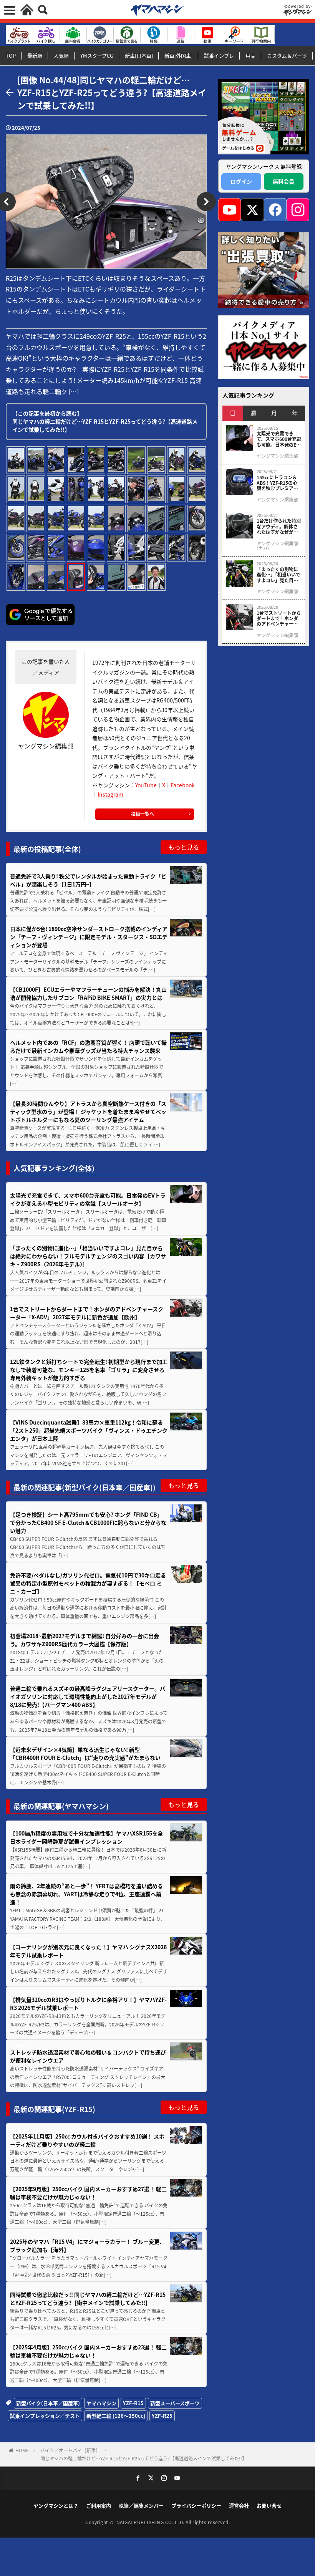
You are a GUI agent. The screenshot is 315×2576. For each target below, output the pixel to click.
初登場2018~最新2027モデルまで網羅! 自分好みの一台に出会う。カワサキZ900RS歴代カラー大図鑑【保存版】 (85, 1640)
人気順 (61, 55)
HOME (22, 2450)
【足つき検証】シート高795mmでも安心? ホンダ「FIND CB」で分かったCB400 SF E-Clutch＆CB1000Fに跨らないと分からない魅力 (88, 1522)
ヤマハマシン (101, 2403)
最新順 (35, 55)
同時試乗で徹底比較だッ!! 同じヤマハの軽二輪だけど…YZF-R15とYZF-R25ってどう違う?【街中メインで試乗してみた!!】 (88, 2299)
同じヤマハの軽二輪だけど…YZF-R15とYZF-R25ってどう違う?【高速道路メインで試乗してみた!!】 (143, 2458)
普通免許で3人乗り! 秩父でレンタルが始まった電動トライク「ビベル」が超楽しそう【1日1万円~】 (88, 880)
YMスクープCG (97, 55)
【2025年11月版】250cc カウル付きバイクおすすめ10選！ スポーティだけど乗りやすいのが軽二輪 (87, 2140)
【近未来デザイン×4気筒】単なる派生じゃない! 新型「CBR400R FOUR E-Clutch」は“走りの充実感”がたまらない (85, 1754)
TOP (11, 55)
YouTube (146, 785)
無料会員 (283, 181)
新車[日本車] (139, 55)
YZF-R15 (133, 2403)
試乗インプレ (219, 55)
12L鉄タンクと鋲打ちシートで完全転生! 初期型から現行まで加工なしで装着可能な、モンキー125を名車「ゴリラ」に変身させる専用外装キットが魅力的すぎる (89, 1370)
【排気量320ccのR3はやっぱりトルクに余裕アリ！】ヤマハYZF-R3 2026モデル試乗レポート (88, 2004)
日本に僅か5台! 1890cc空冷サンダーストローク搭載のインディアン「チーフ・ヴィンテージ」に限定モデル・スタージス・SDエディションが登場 (89, 937)
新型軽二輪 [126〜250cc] (116, 2416)
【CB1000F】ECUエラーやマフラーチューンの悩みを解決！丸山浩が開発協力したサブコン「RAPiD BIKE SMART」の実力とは (88, 993)
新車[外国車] (178, 55)
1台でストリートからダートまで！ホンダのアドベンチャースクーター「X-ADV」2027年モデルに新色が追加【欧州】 (87, 1313)
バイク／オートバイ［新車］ (70, 2450)
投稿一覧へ (143, 814)
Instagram (110, 794)
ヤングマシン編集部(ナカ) (277, 546)
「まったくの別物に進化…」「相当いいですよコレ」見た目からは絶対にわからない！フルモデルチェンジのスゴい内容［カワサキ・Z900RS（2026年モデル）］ (88, 1256)
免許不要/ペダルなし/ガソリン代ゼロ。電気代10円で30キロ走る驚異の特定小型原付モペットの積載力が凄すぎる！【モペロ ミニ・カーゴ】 (88, 1583)
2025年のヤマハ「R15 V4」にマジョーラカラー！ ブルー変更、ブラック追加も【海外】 (87, 2246)
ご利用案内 (99, 2506)
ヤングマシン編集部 (277, 456)
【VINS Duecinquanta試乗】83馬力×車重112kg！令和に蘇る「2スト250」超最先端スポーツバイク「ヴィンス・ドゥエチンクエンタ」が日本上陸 (89, 1430)
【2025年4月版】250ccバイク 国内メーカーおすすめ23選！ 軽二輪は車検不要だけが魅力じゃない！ (88, 2351)
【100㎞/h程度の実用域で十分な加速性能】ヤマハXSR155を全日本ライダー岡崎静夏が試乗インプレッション (86, 1837)
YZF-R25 (162, 2416)
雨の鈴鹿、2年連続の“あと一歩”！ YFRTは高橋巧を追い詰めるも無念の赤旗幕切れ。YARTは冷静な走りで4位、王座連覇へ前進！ (86, 1894)
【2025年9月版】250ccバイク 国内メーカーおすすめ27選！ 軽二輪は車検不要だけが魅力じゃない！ (88, 2193)
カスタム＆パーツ (287, 55)
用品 (250, 55)
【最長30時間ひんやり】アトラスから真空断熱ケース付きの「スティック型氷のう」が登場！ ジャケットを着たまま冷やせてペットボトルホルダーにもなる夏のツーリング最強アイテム (88, 1112)
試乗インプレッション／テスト (45, 2416)
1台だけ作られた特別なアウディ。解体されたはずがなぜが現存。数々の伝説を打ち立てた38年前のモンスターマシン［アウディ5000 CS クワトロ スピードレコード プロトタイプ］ (279, 526)
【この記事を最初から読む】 (105, 421)
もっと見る (184, 847)
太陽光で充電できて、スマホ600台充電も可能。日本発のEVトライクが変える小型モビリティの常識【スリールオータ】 (88, 1199)
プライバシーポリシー (196, 2506)
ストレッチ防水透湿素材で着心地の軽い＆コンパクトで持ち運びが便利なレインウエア (88, 2056)
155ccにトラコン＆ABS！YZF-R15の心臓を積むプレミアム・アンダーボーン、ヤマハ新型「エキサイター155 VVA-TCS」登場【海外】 (278, 483)
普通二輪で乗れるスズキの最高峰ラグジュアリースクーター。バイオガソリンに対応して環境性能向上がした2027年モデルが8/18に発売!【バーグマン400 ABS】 (88, 1696)
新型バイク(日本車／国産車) (48, 2403)
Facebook (183, 785)
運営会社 (239, 2506)
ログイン (241, 181)
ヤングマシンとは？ (56, 2506)
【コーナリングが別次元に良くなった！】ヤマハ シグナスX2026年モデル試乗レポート (88, 1951)
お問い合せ (269, 2506)
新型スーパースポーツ (175, 2403)
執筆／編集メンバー (141, 2506)
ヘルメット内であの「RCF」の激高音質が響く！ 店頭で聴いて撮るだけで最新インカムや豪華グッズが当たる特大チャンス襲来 (88, 1046)
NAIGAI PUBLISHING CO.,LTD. (151, 2522)
